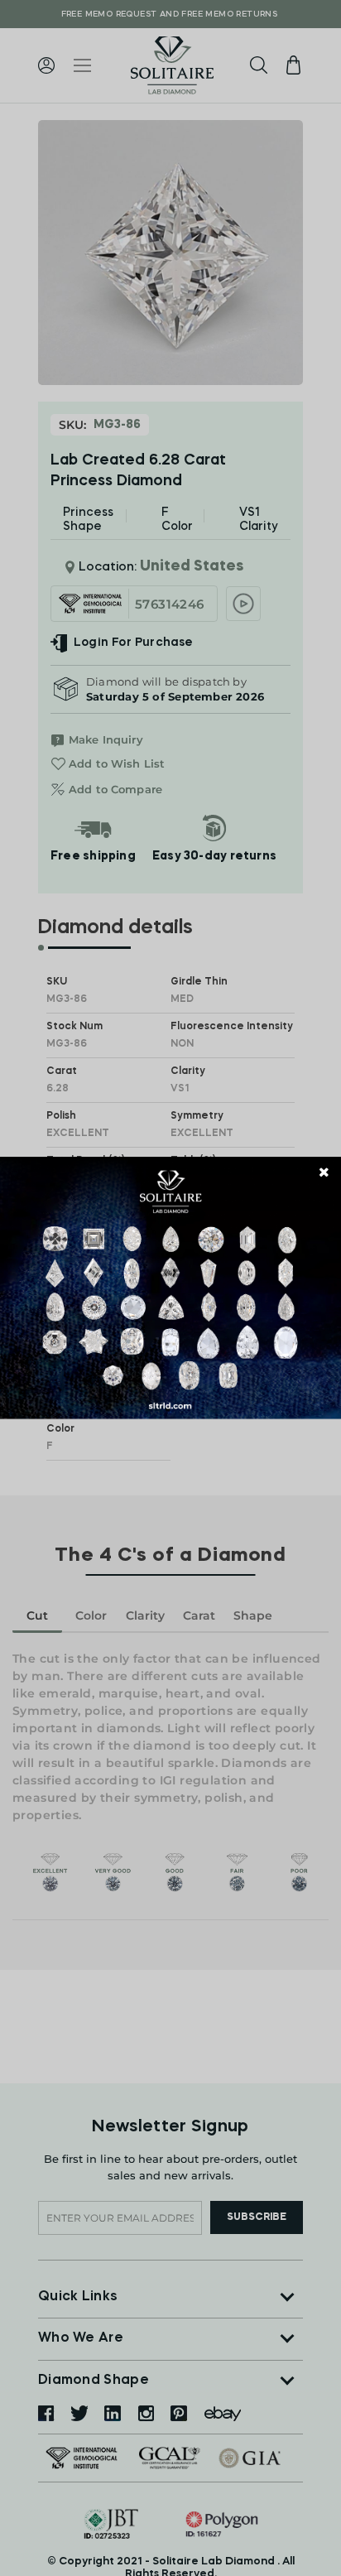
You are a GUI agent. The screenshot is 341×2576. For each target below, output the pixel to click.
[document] (170, 1288)
